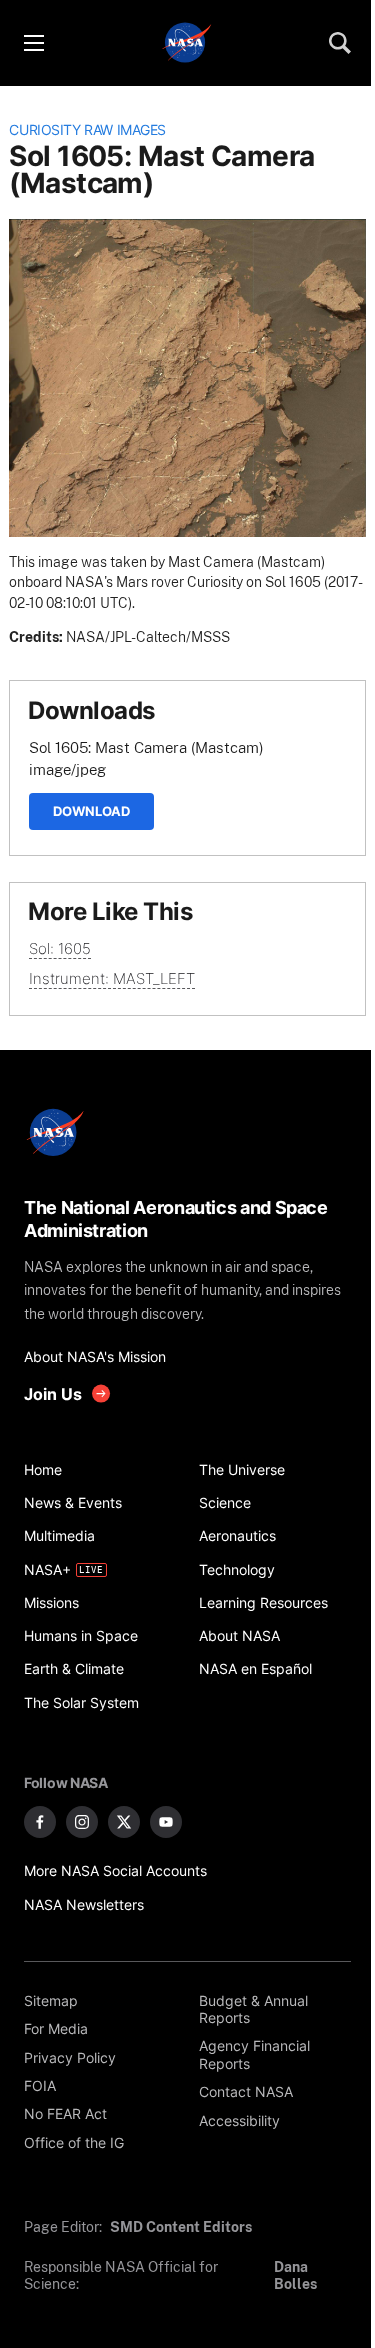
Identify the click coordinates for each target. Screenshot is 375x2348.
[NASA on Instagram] (82, 1822)
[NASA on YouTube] (166, 1822)
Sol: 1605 (60, 948)
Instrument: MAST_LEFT (112, 978)
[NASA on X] (124, 1822)
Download (91, 811)
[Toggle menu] (33, 43)
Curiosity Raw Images (87, 130)
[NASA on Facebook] (40, 1822)
